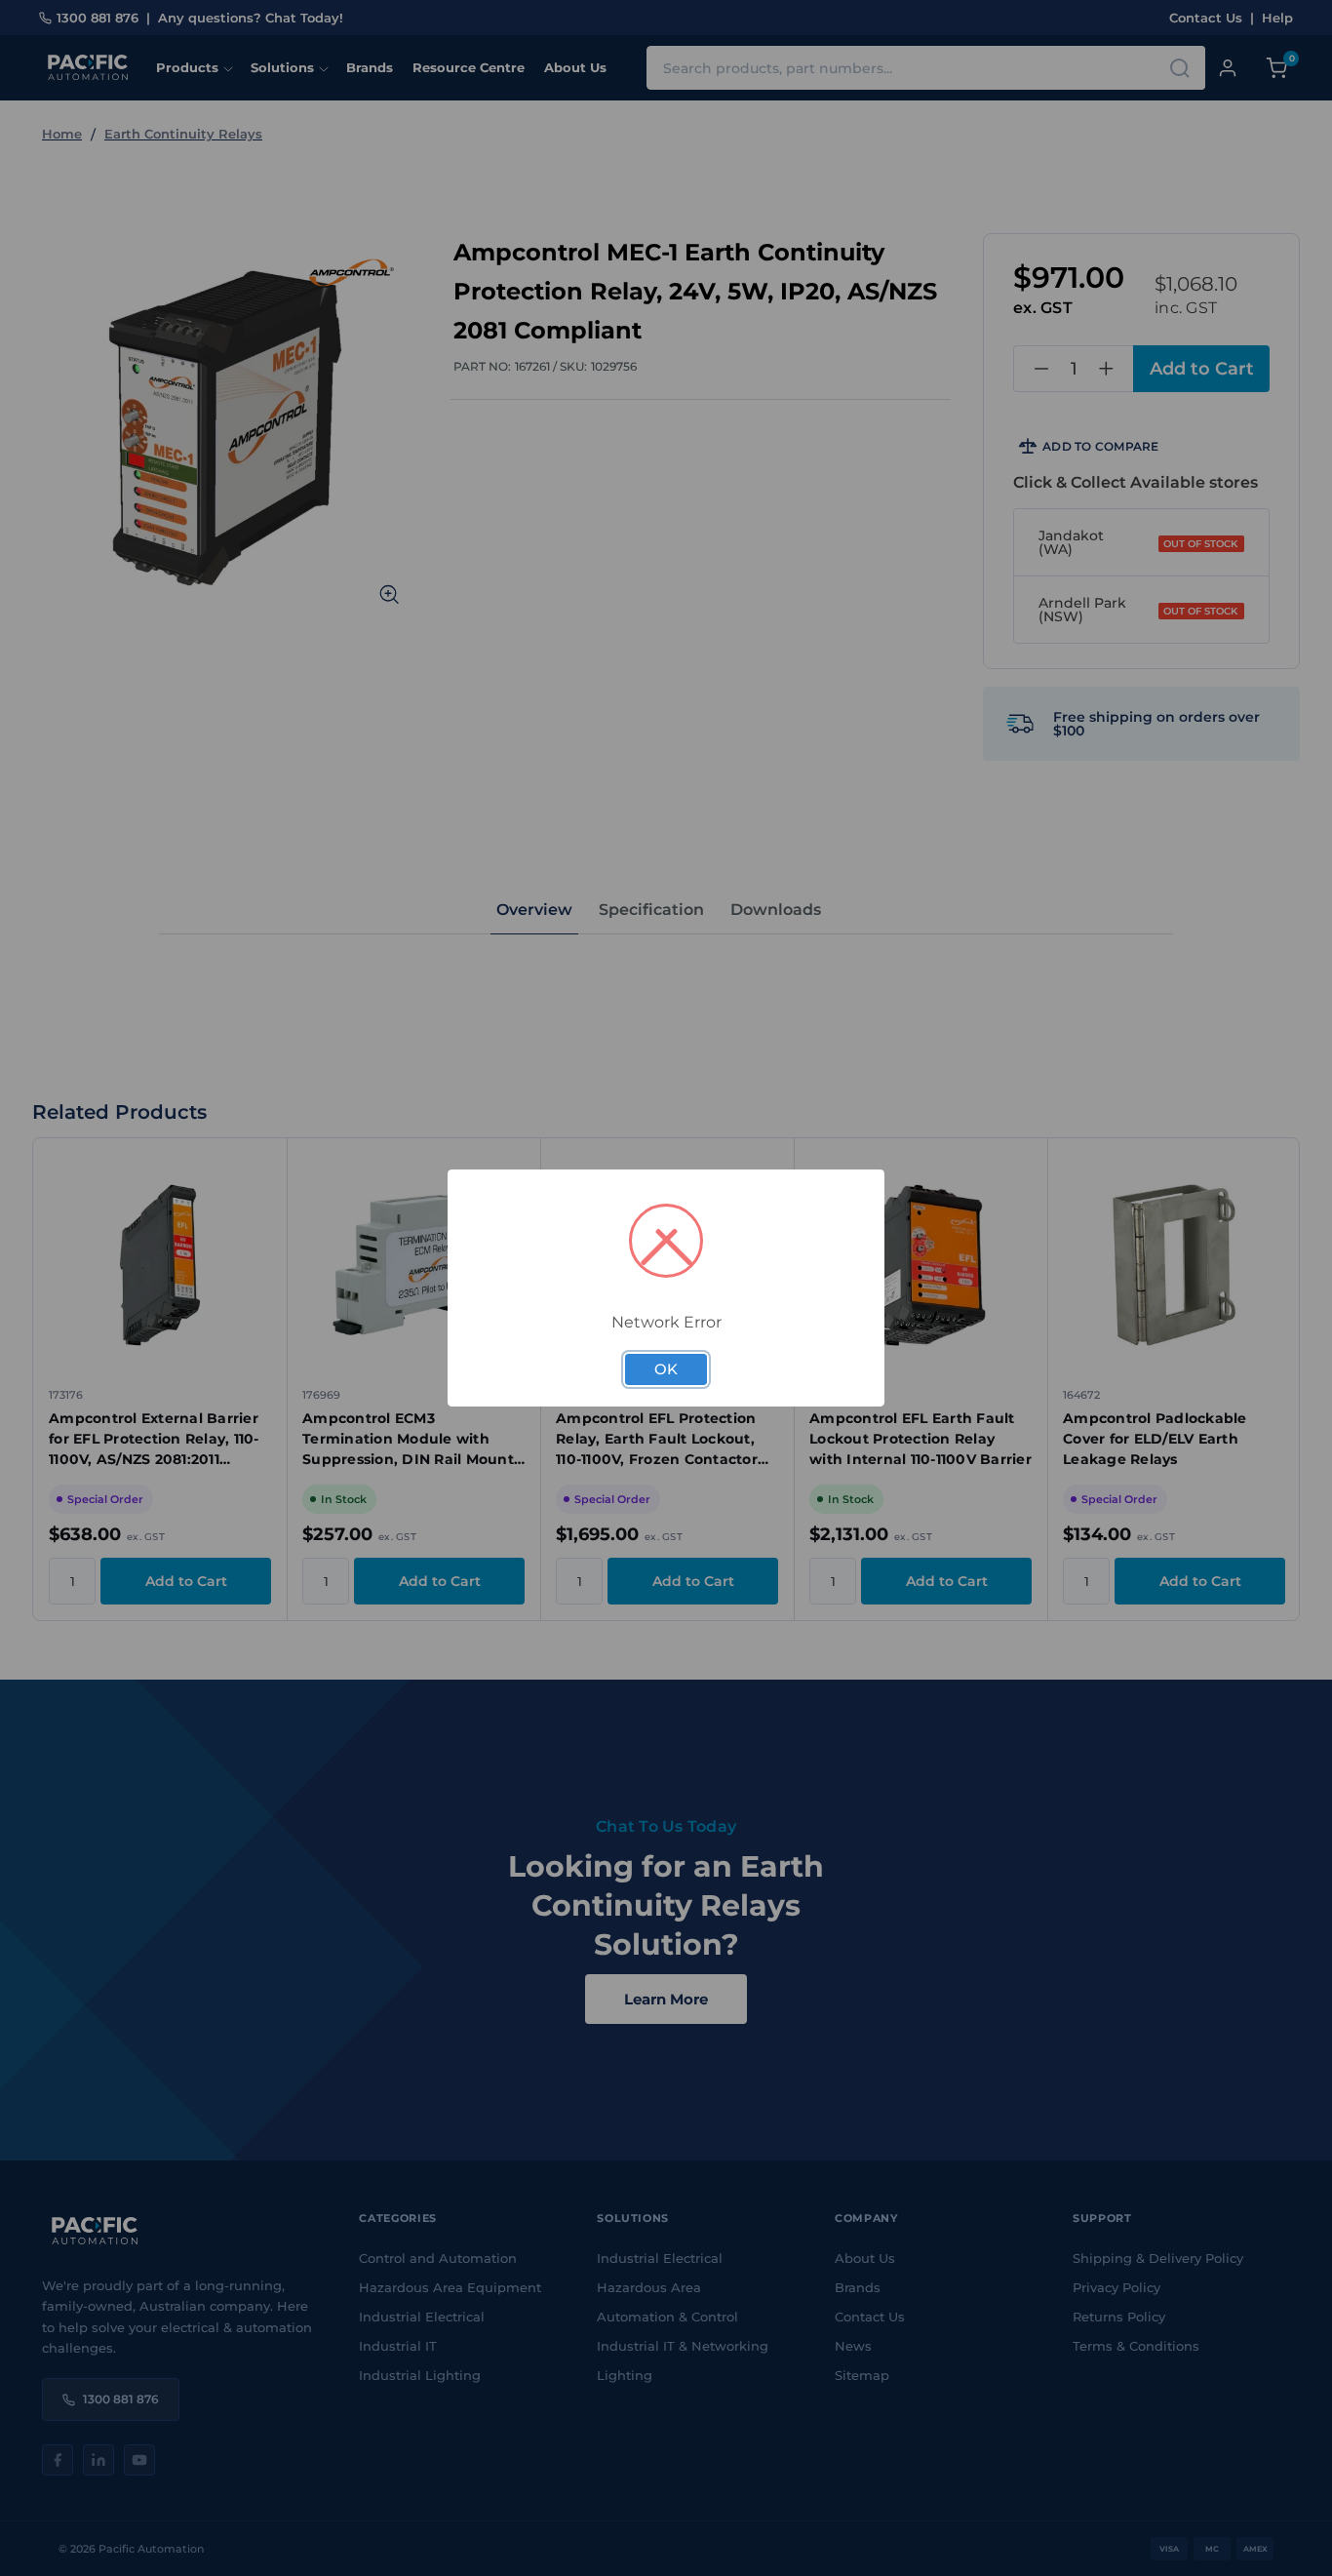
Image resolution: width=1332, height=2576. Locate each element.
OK (666, 1369)
